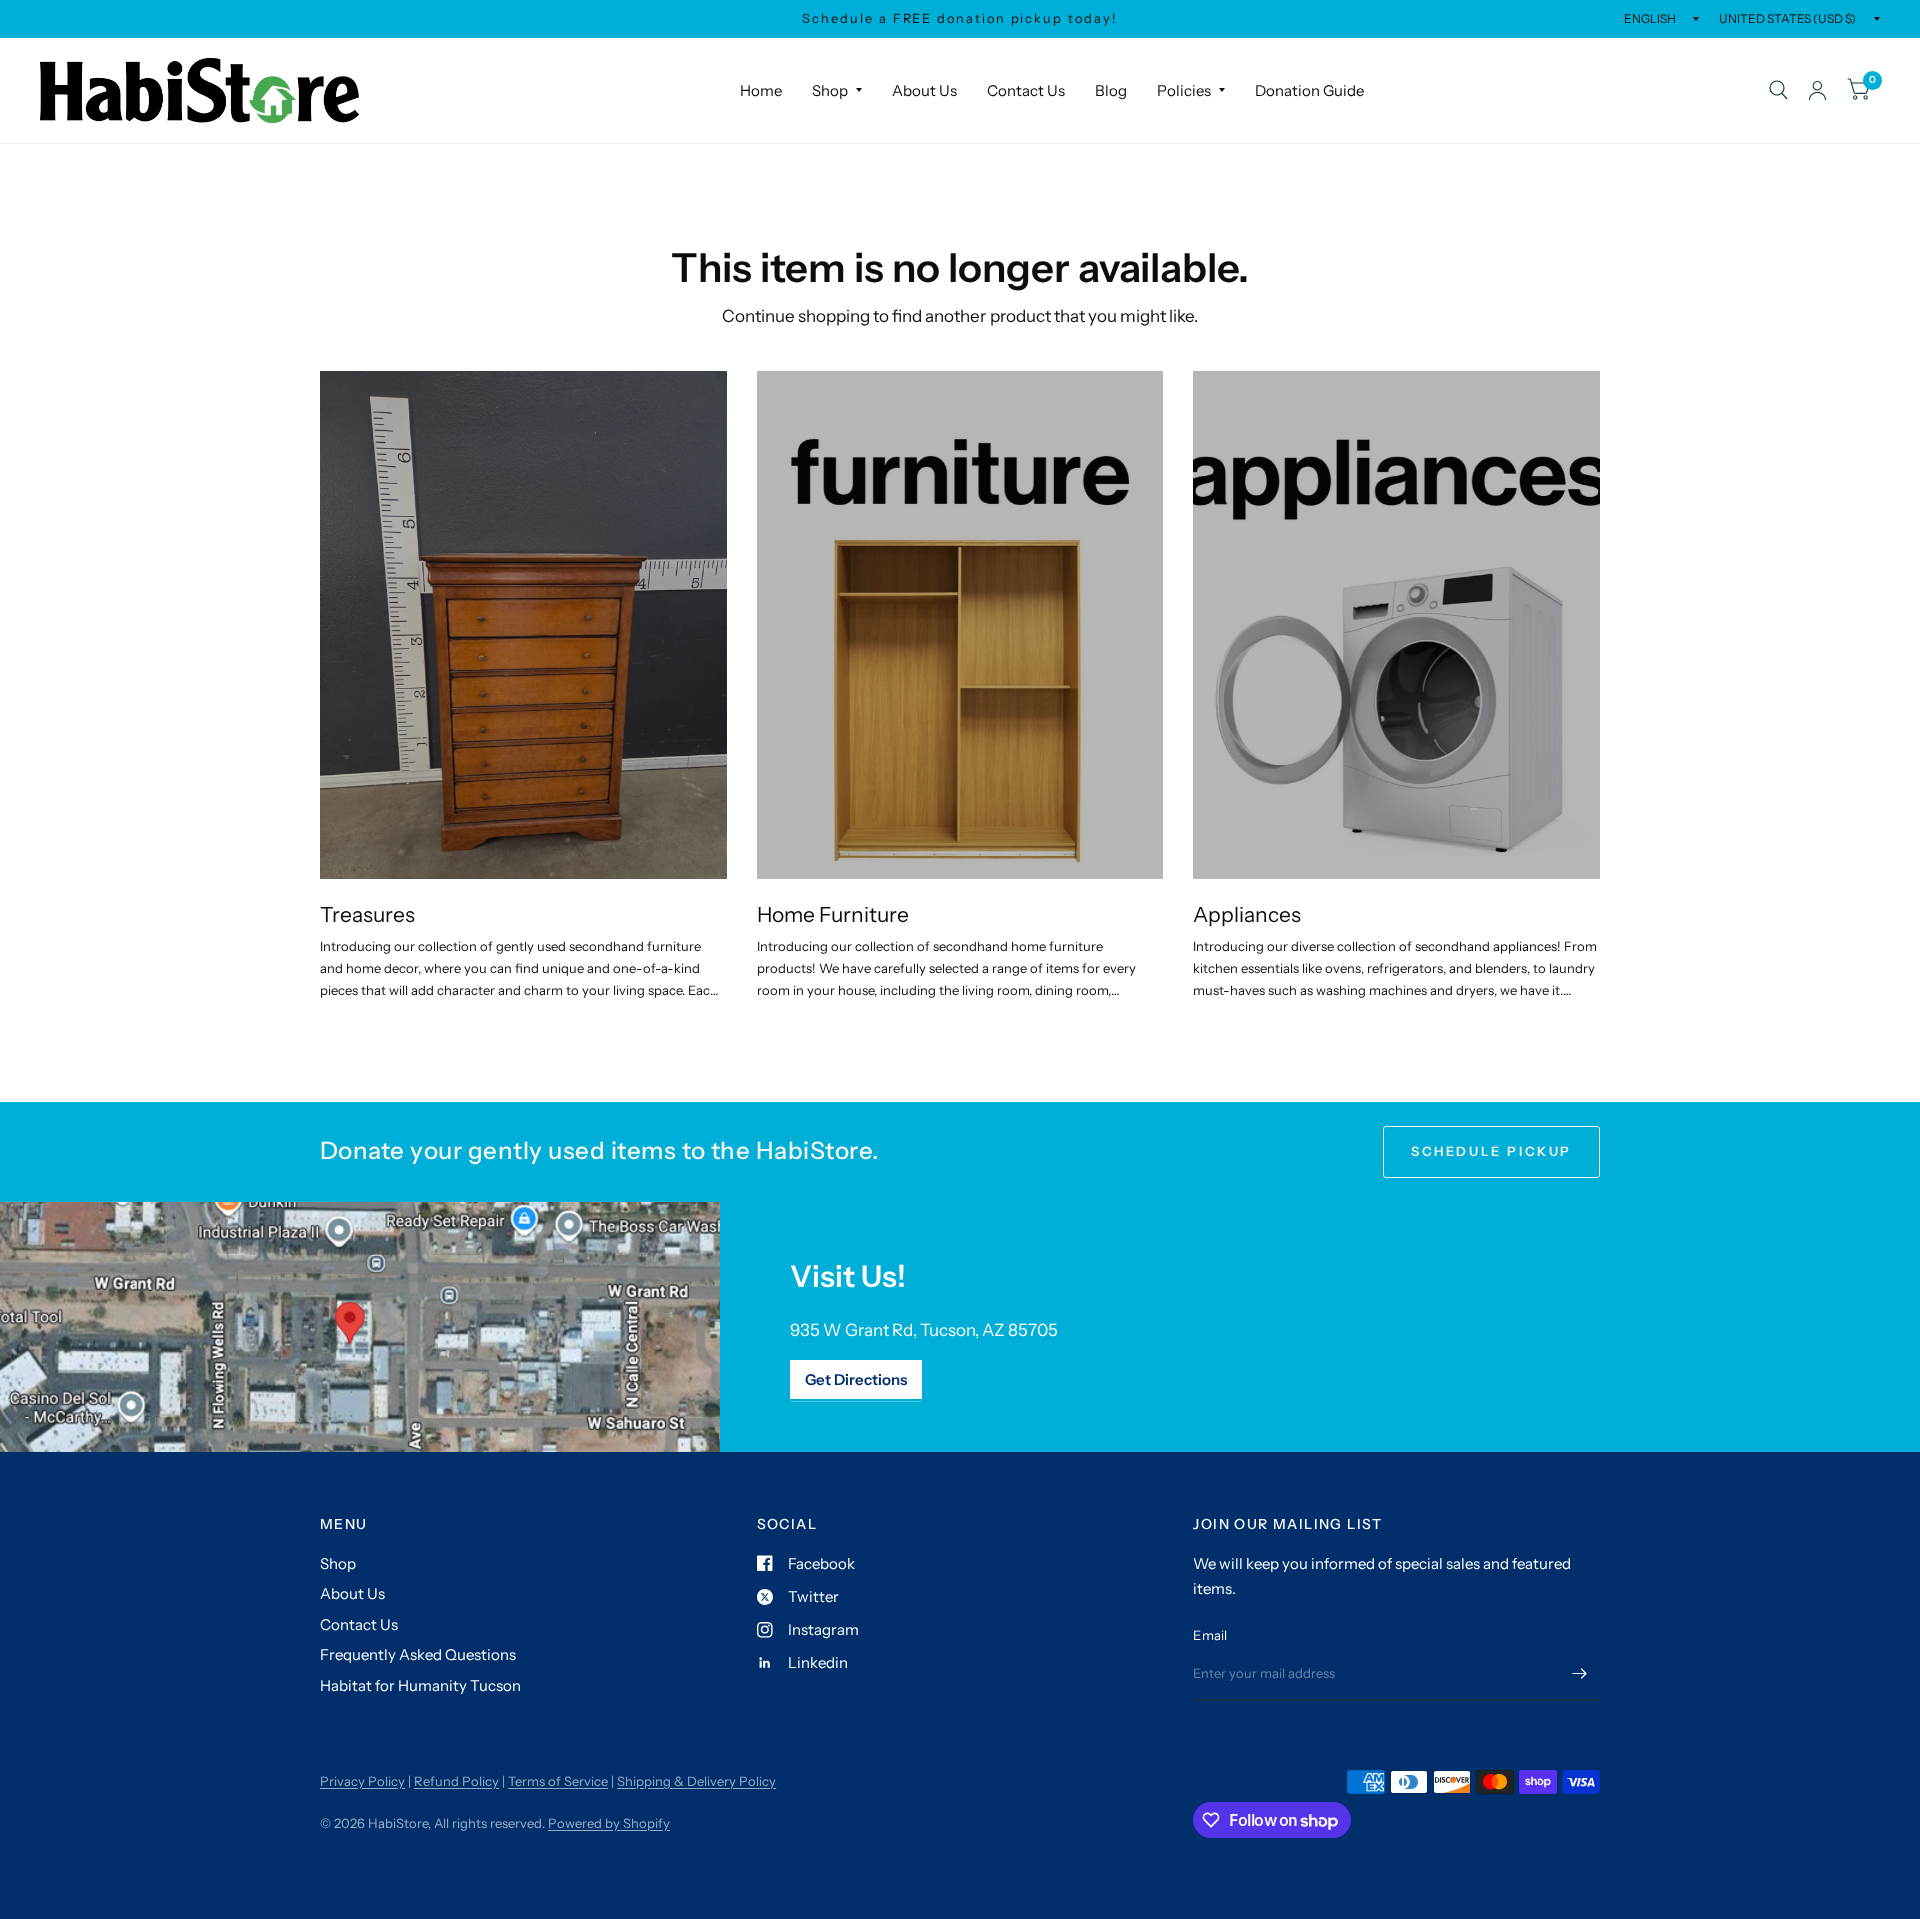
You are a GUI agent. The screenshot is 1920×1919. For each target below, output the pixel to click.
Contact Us (1026, 90)
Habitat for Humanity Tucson (420, 1685)
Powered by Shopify (609, 1823)
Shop (830, 90)
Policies (1184, 90)
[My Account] (1817, 90)
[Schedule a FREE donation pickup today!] (959, 19)
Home (761, 90)
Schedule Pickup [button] (1491, 1151)
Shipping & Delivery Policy (696, 1781)
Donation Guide (1309, 90)
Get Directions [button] (856, 1379)
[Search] (1778, 90)
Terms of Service (558, 1781)
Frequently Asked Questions (418, 1654)
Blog (1111, 90)
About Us (924, 90)
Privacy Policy (362, 1781)
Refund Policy (456, 1781)
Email (1210, 1635)
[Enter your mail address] (1580, 1674)
